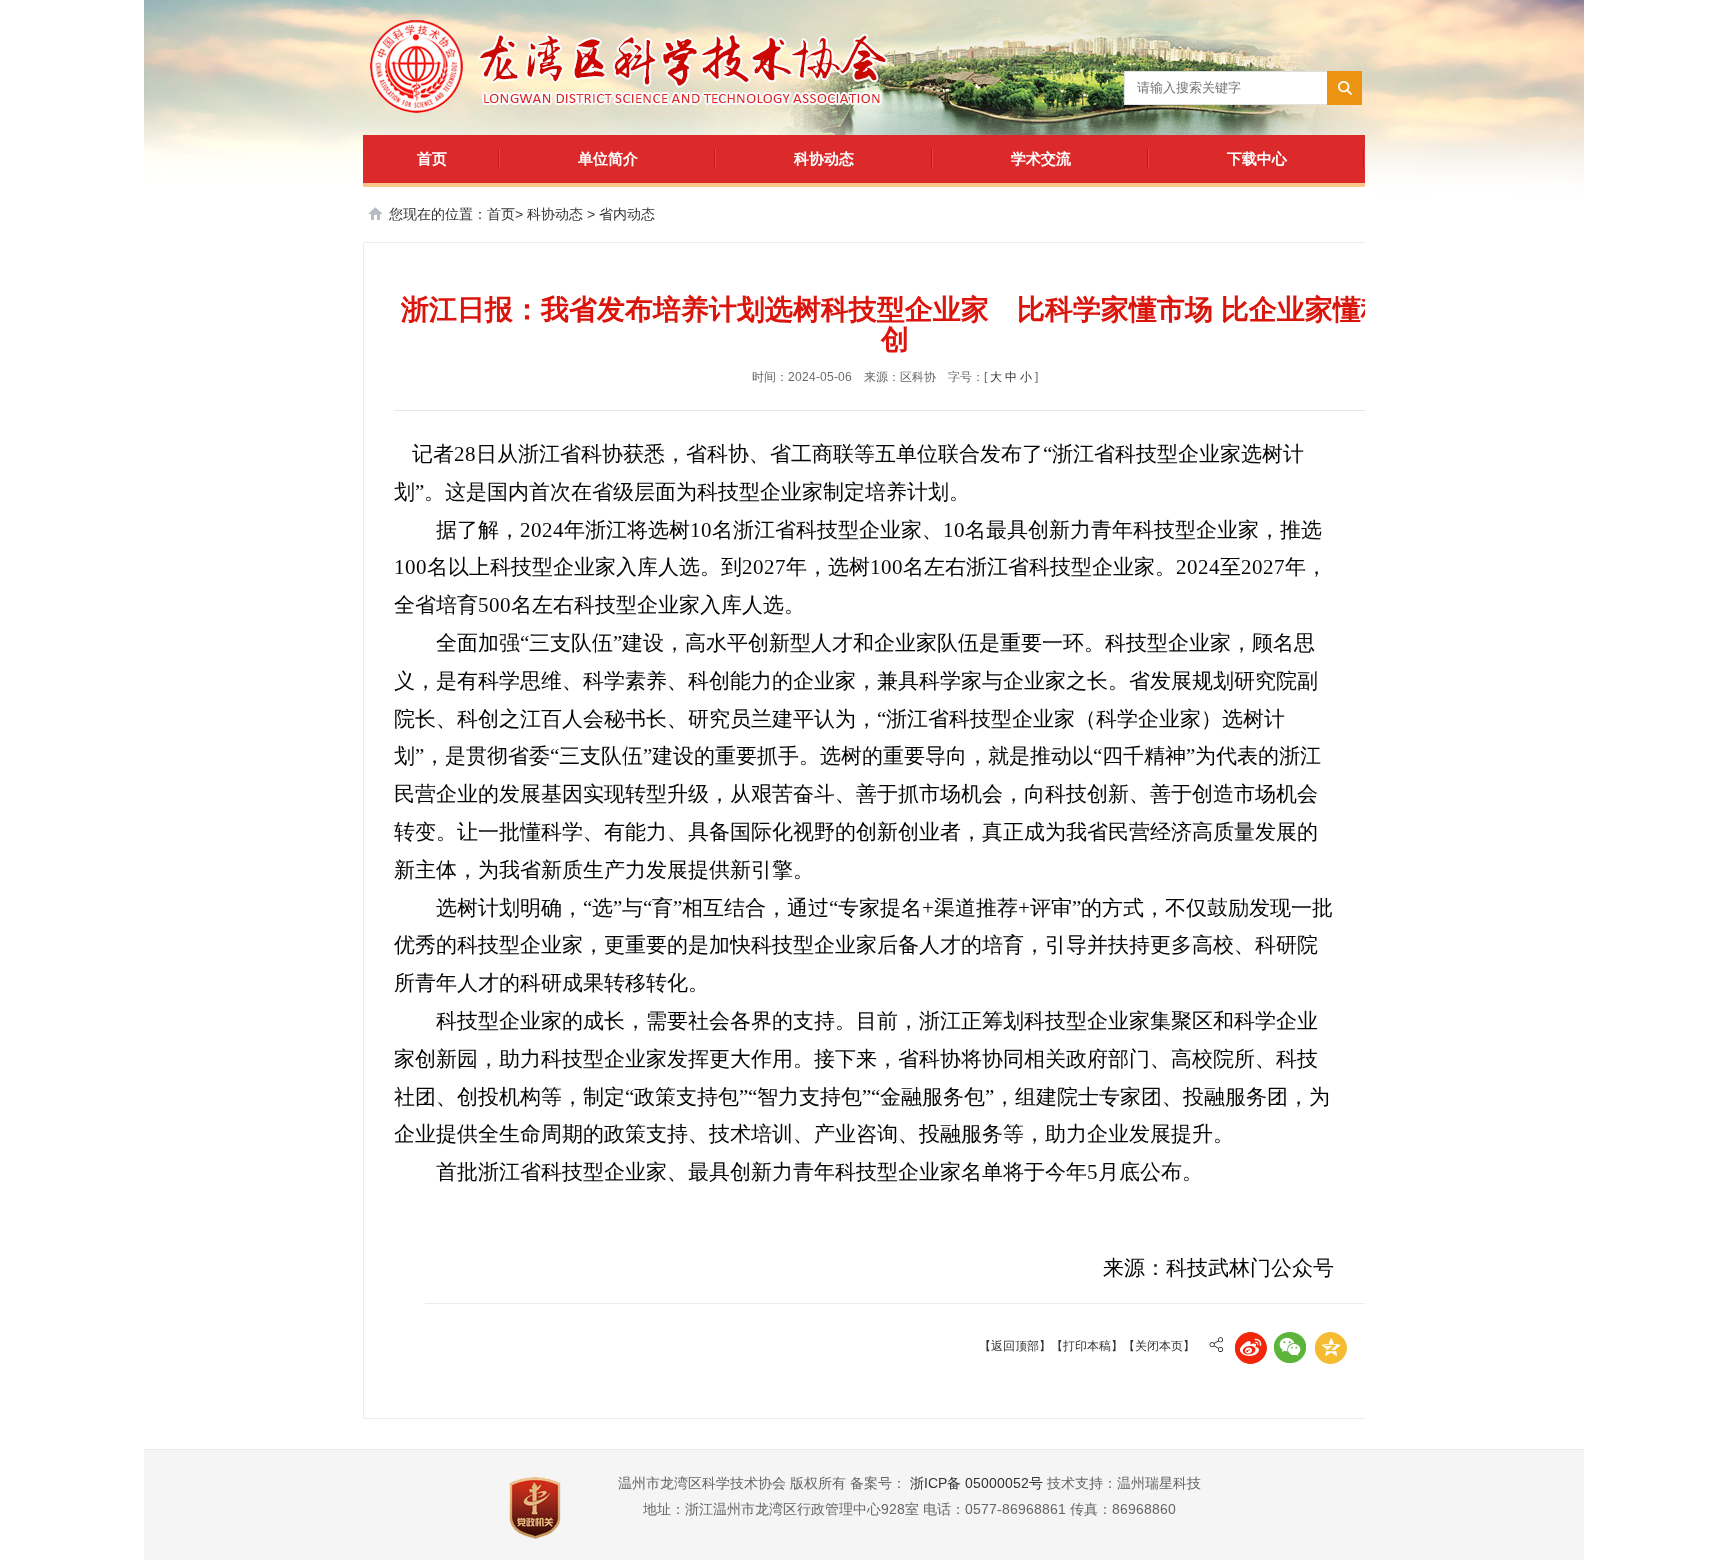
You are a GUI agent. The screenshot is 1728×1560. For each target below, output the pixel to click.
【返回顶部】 (1015, 1346)
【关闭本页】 (1159, 1346)
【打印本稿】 (1087, 1346)
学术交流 (1041, 158)
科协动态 (824, 158)
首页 (432, 158)
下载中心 (1257, 158)
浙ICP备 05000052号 (976, 1483)
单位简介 (608, 158)
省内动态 (627, 214)
